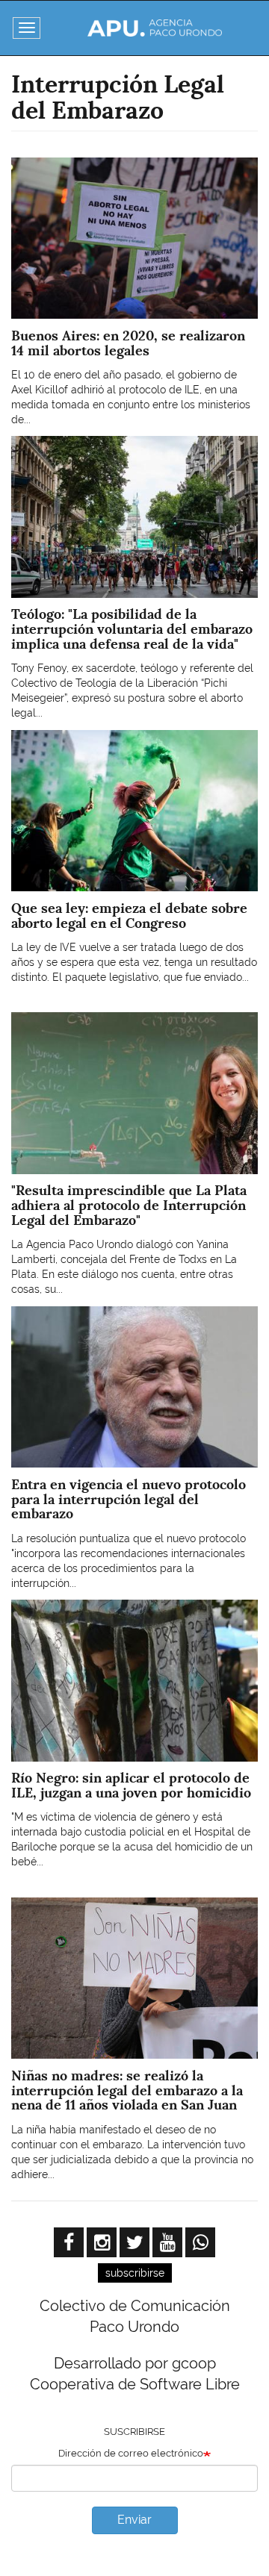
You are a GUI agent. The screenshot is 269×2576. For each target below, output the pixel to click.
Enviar (134, 2520)
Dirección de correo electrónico (131, 2453)
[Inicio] (155, 28)
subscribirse (135, 2273)
